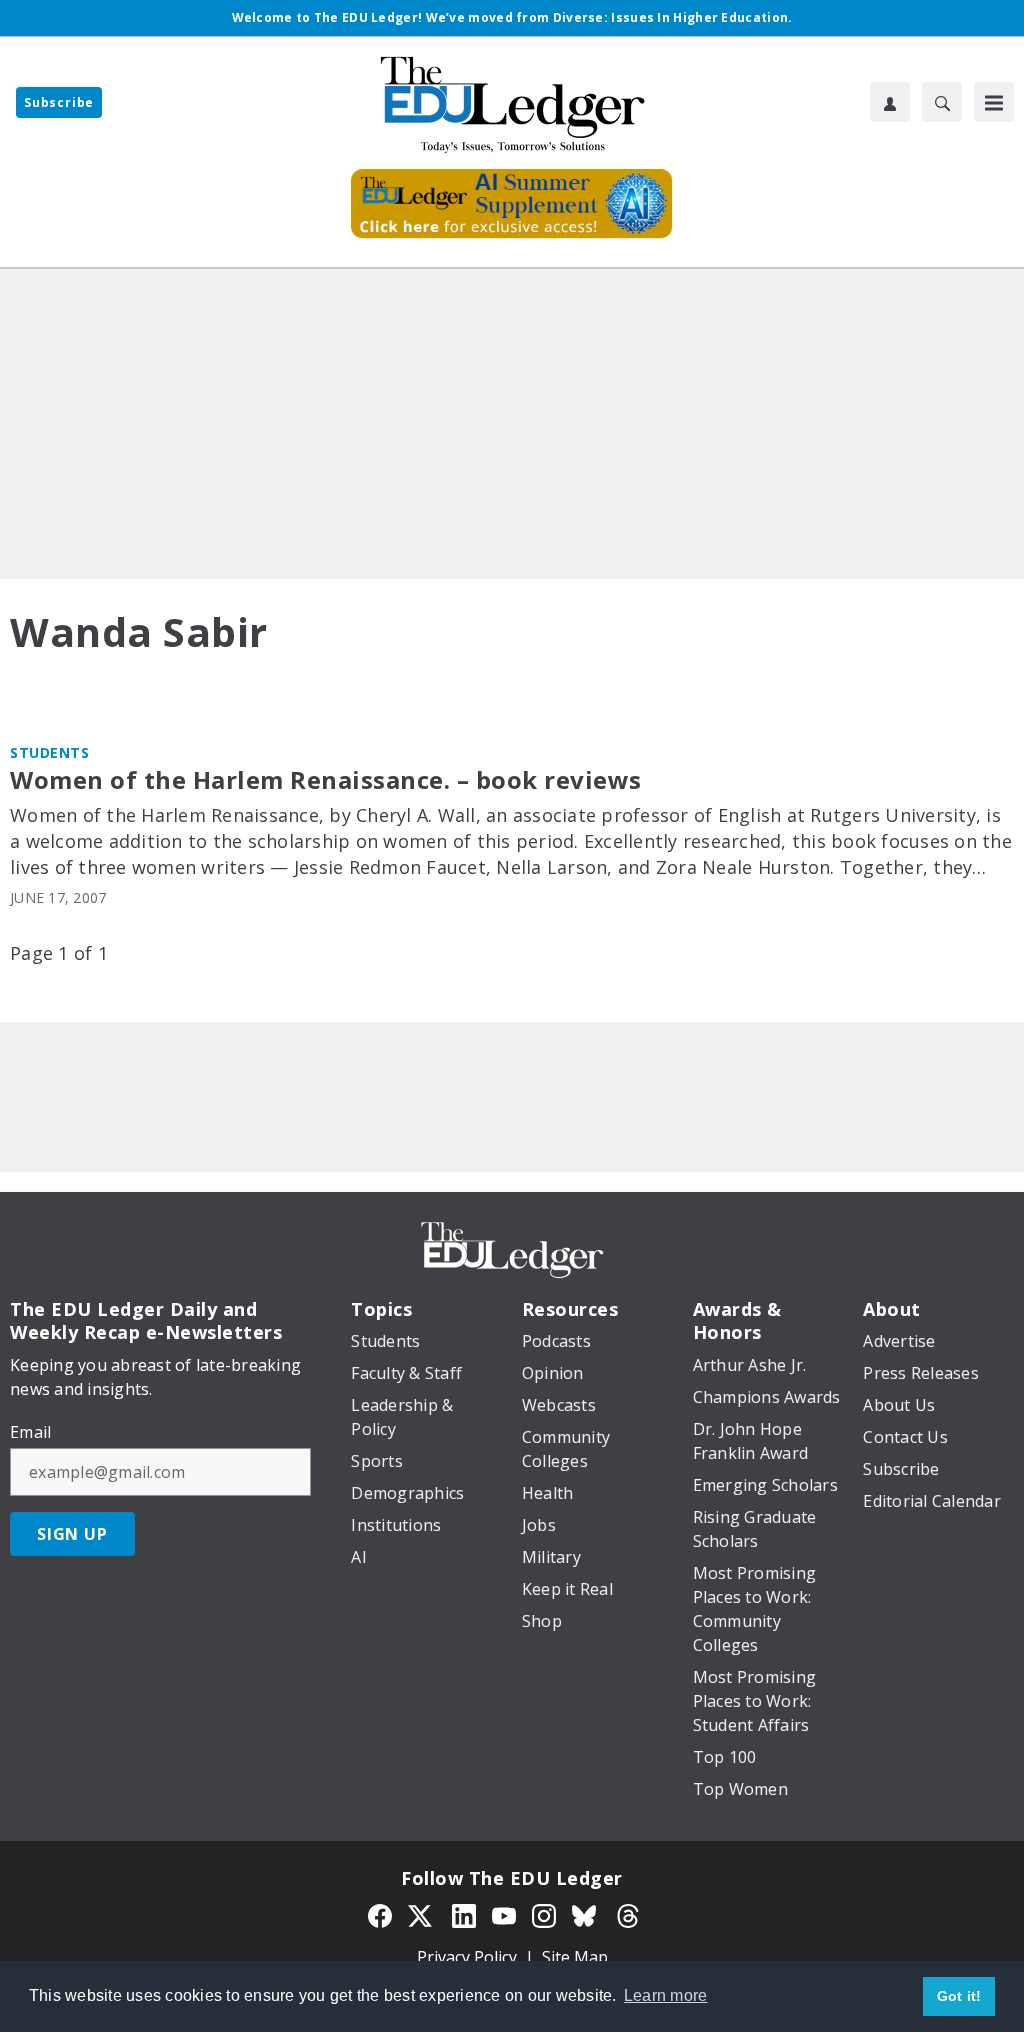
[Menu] (994, 102)
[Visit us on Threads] (628, 1914)
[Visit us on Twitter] (422, 1914)
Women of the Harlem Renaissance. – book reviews (326, 780)
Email (30, 1432)
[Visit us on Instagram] (544, 1914)
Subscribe (59, 102)
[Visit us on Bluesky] (586, 1914)
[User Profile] (890, 102)
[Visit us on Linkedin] (464, 1914)
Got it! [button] (959, 1996)
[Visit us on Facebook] (380, 1914)
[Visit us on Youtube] (504, 1914)
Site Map (575, 1957)
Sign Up (72, 1534)
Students (49, 752)
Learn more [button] (666, 1995)
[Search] (942, 102)
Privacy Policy (467, 1957)
